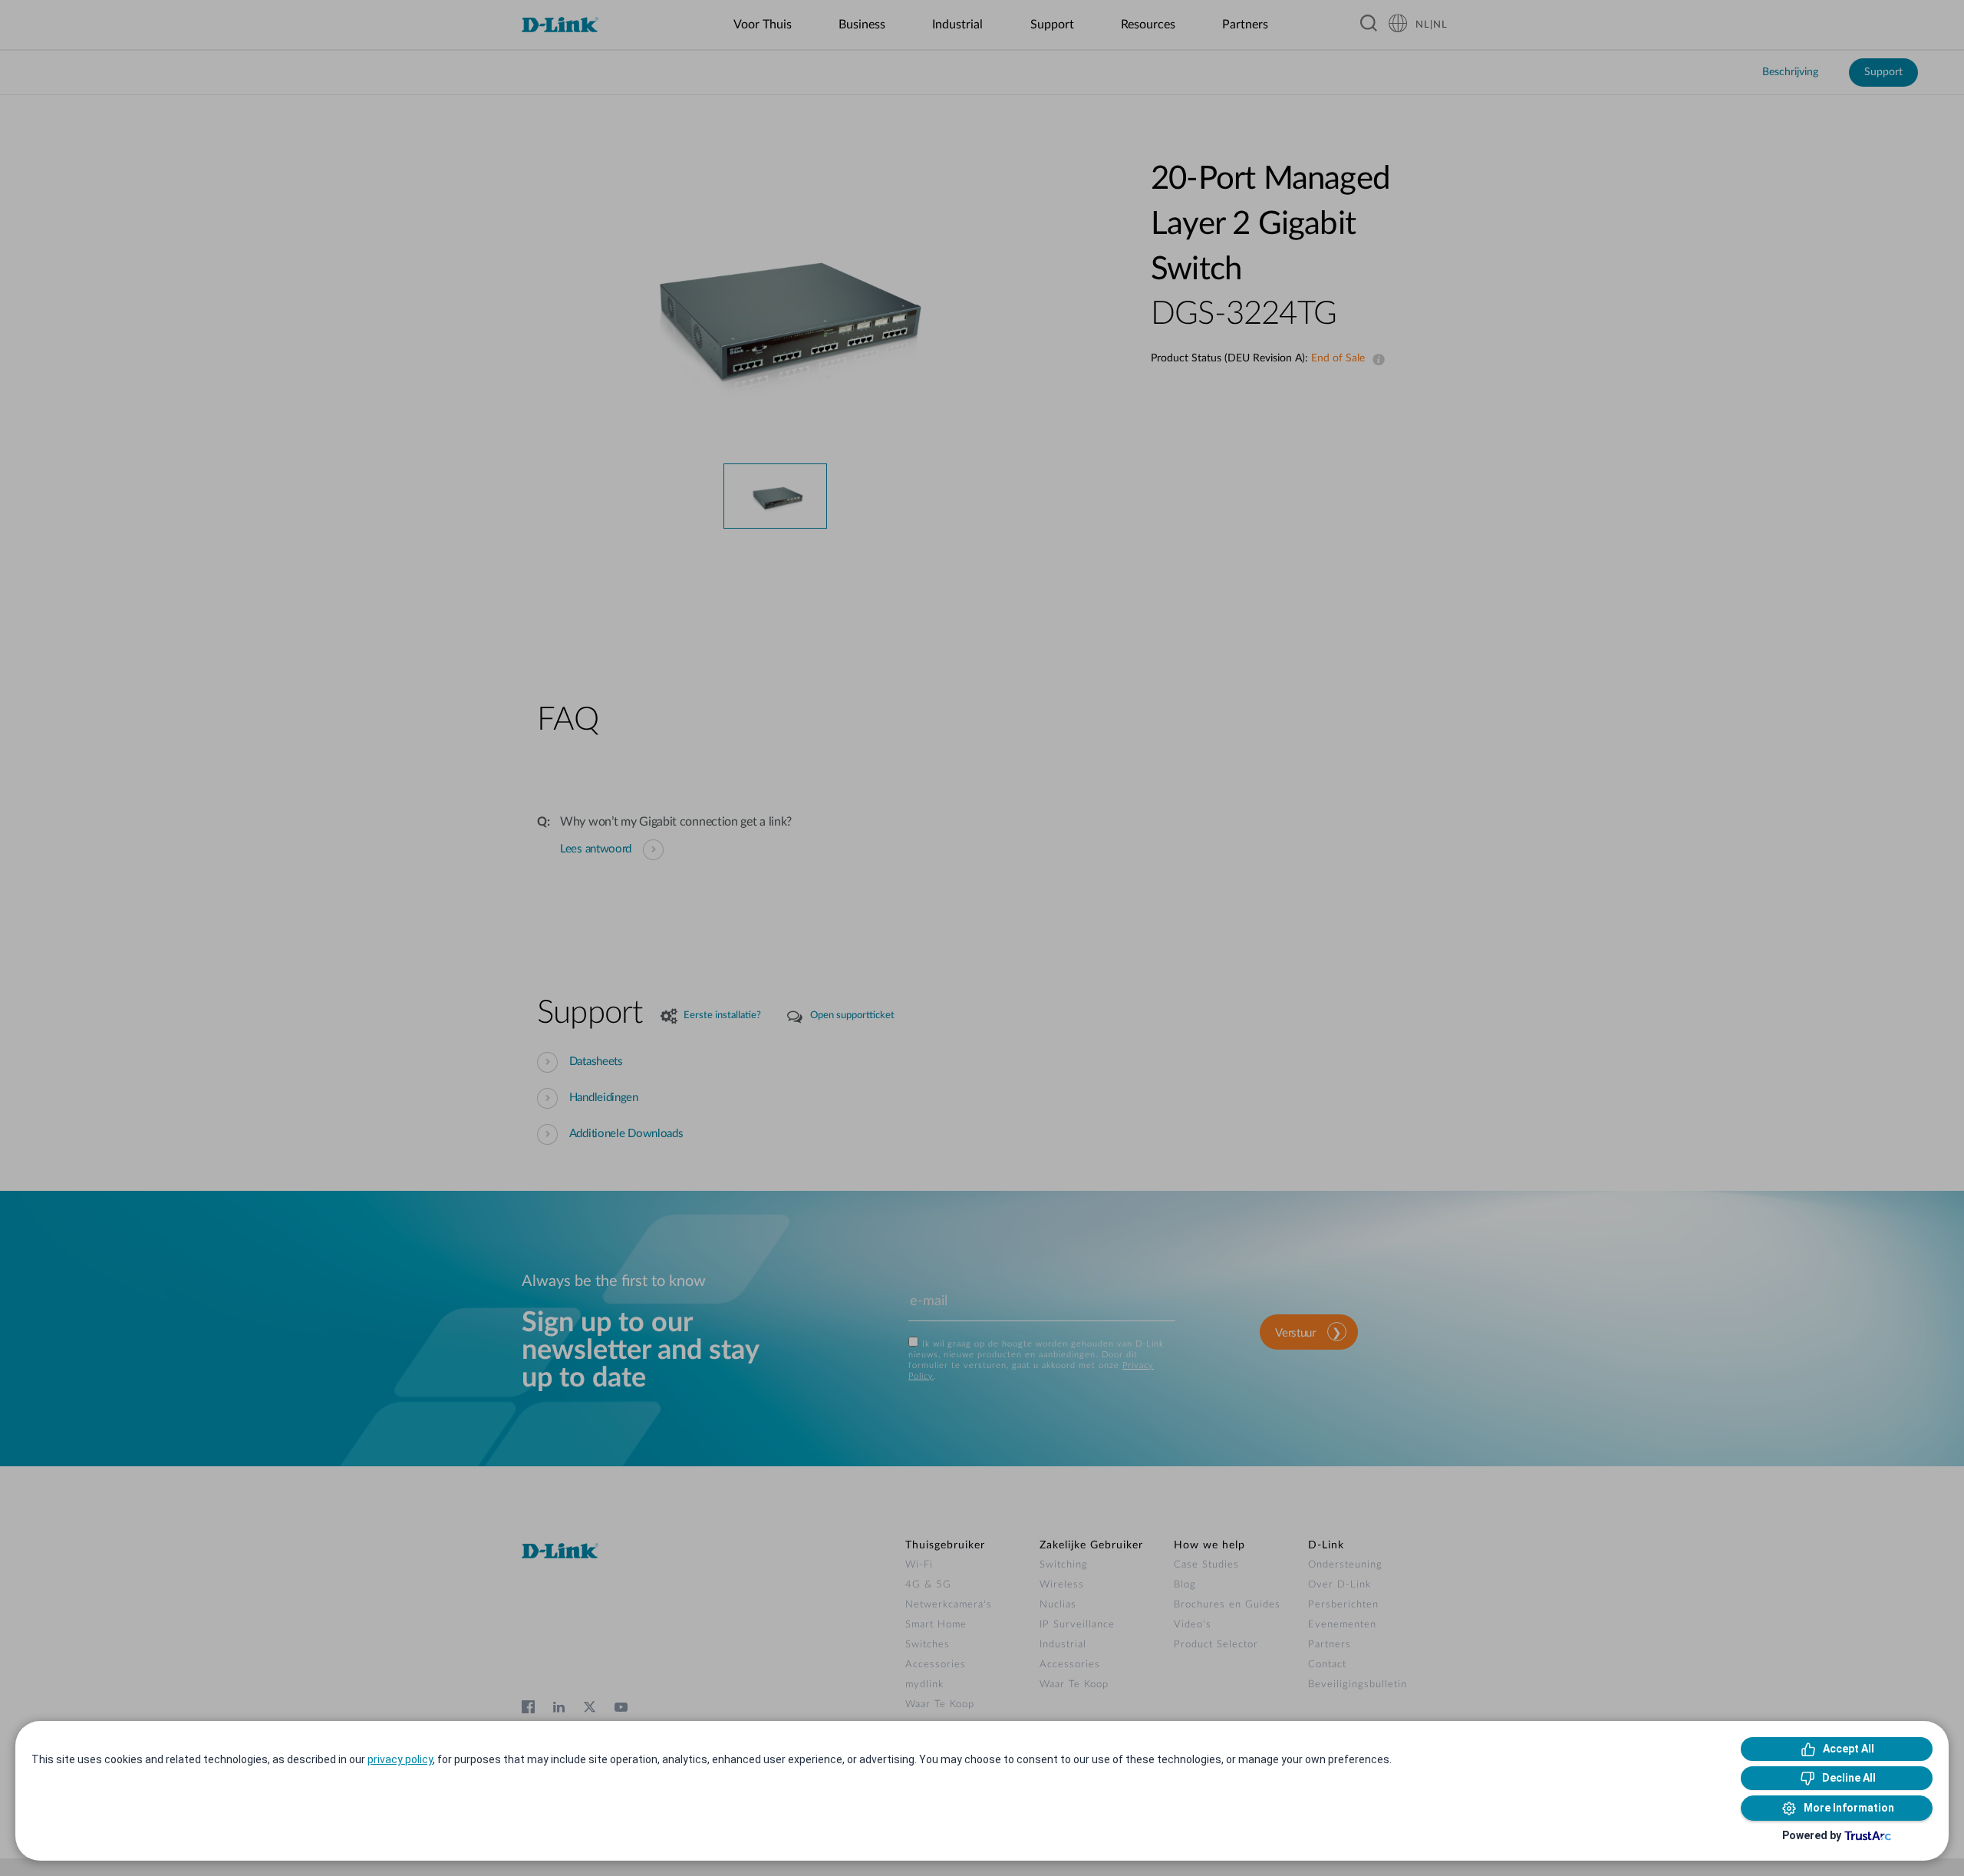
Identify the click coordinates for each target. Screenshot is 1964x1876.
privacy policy (400, 1759)
